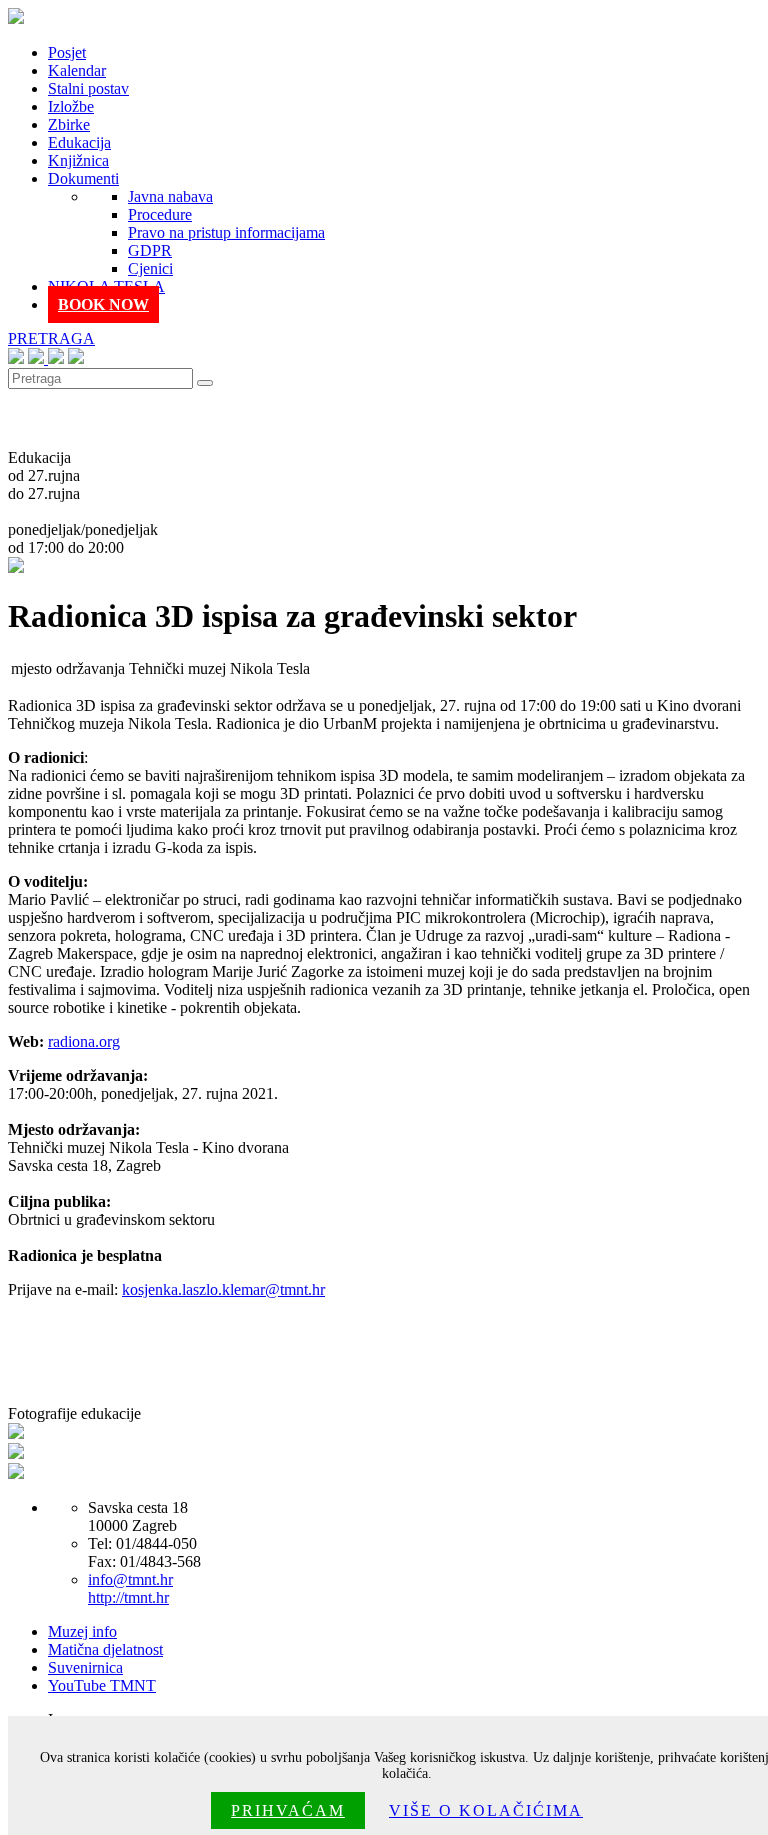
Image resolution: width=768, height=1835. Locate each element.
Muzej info (82, 1631)
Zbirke (69, 124)
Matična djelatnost (105, 1649)
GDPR (150, 250)
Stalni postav (88, 88)
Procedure (160, 214)
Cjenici (150, 268)
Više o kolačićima (486, 1810)
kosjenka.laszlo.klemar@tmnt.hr (223, 1289)
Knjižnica (78, 160)
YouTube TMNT (102, 1685)
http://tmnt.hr (128, 1597)
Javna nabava (170, 196)
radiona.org (84, 1041)
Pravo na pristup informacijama (226, 232)
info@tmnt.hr (130, 1579)
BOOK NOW (103, 304)
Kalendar (77, 70)
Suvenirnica (85, 1667)
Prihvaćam (288, 1810)
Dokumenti (83, 178)
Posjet (67, 52)
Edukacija (79, 142)
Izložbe (71, 106)
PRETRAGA (51, 338)
